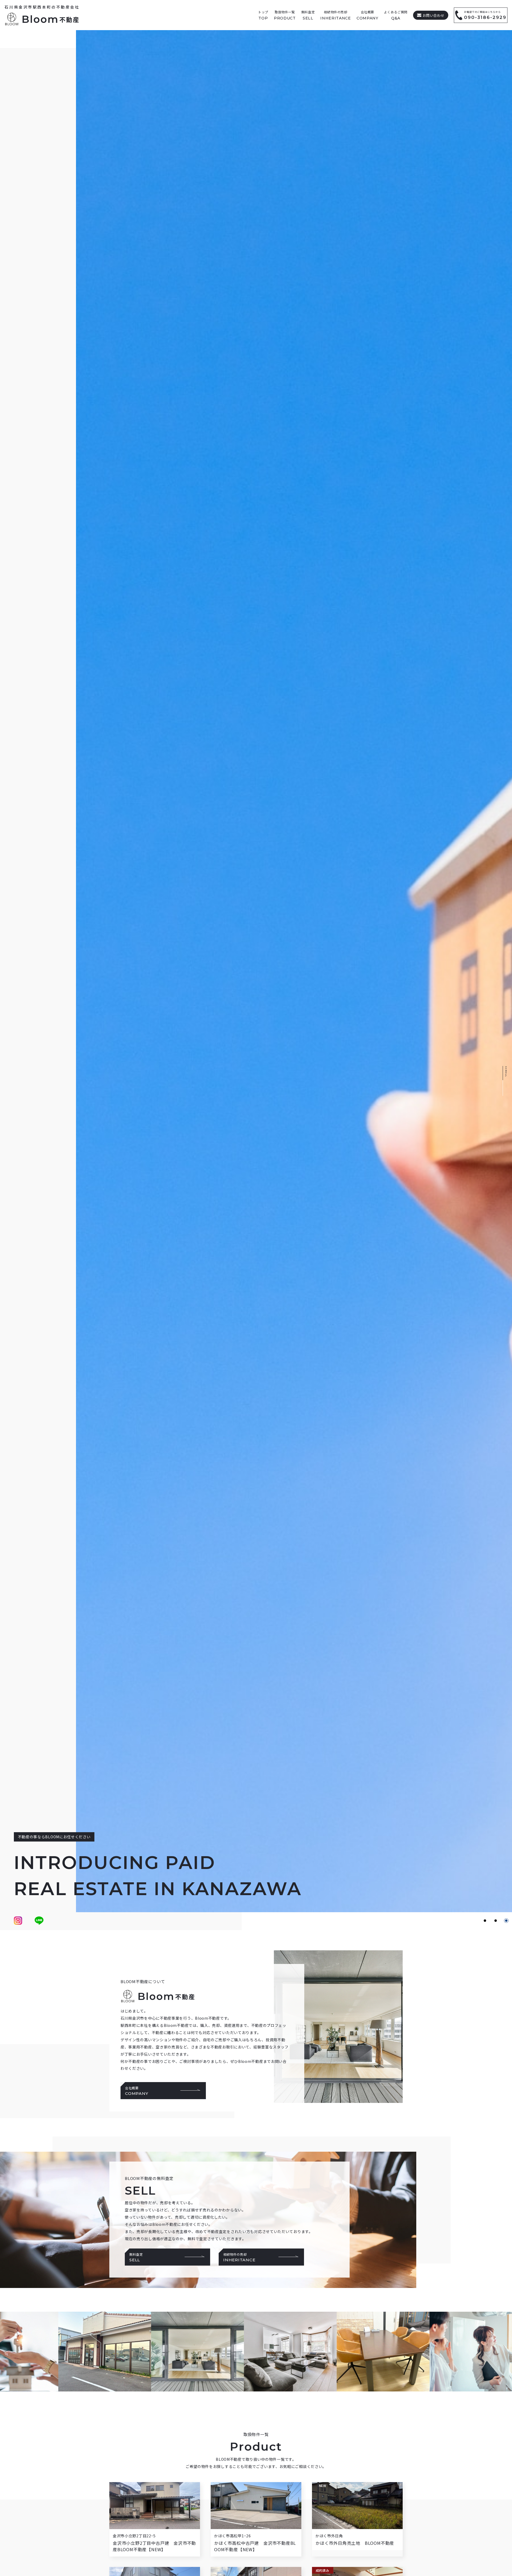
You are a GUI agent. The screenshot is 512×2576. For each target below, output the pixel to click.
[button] (485, 1921)
